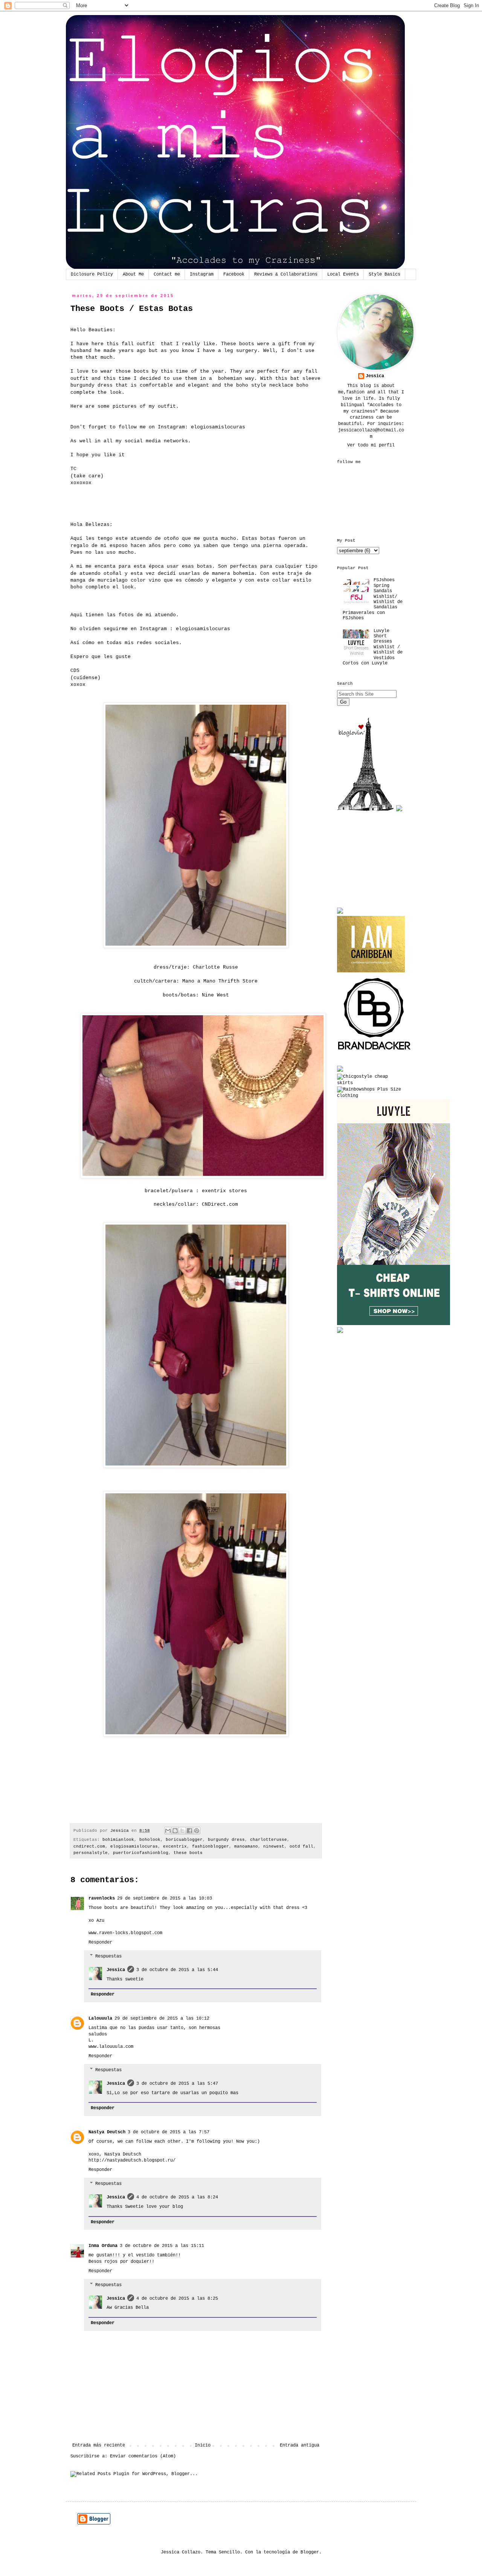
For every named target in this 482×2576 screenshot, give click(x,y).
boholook (150, 1840)
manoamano (246, 1846)
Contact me (167, 274)
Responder (100, 1942)
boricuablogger (184, 1840)
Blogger (310, 2552)
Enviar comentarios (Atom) (143, 2456)
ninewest (274, 1846)
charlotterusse (268, 1840)
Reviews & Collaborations (286, 274)
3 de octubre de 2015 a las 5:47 (177, 2084)
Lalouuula (100, 2018)
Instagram (202, 274)
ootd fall (301, 1846)
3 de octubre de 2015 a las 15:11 (162, 2246)
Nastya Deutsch (107, 2132)
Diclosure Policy (92, 274)
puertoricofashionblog (141, 1853)
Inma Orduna (103, 2246)
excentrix (175, 1846)
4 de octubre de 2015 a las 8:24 (177, 2197)
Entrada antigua (300, 2445)
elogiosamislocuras (134, 1846)
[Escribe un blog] (175, 1831)
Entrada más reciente (99, 2445)
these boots (188, 1853)
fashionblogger (210, 1846)
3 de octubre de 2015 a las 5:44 (177, 1970)
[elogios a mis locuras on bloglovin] (365, 810)
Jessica (116, 1970)
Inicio (203, 2445)
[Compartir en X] (182, 1831)
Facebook (234, 274)
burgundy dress (226, 1840)
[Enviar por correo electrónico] (168, 1831)
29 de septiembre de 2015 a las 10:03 (165, 1898)
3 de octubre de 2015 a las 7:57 (169, 2132)
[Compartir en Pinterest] (197, 1831)
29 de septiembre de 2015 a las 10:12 (162, 2018)
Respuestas (108, 1956)
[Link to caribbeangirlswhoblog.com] (371, 944)
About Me (133, 274)
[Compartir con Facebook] (189, 1831)
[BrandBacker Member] (375, 1051)
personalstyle (91, 1853)
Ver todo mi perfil (371, 445)
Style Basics (384, 274)
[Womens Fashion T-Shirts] (394, 1324)
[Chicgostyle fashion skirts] (371, 1083)
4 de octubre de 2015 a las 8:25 (177, 2299)
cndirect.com (89, 1846)
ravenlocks (102, 1898)
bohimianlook (118, 1840)
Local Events (343, 274)
